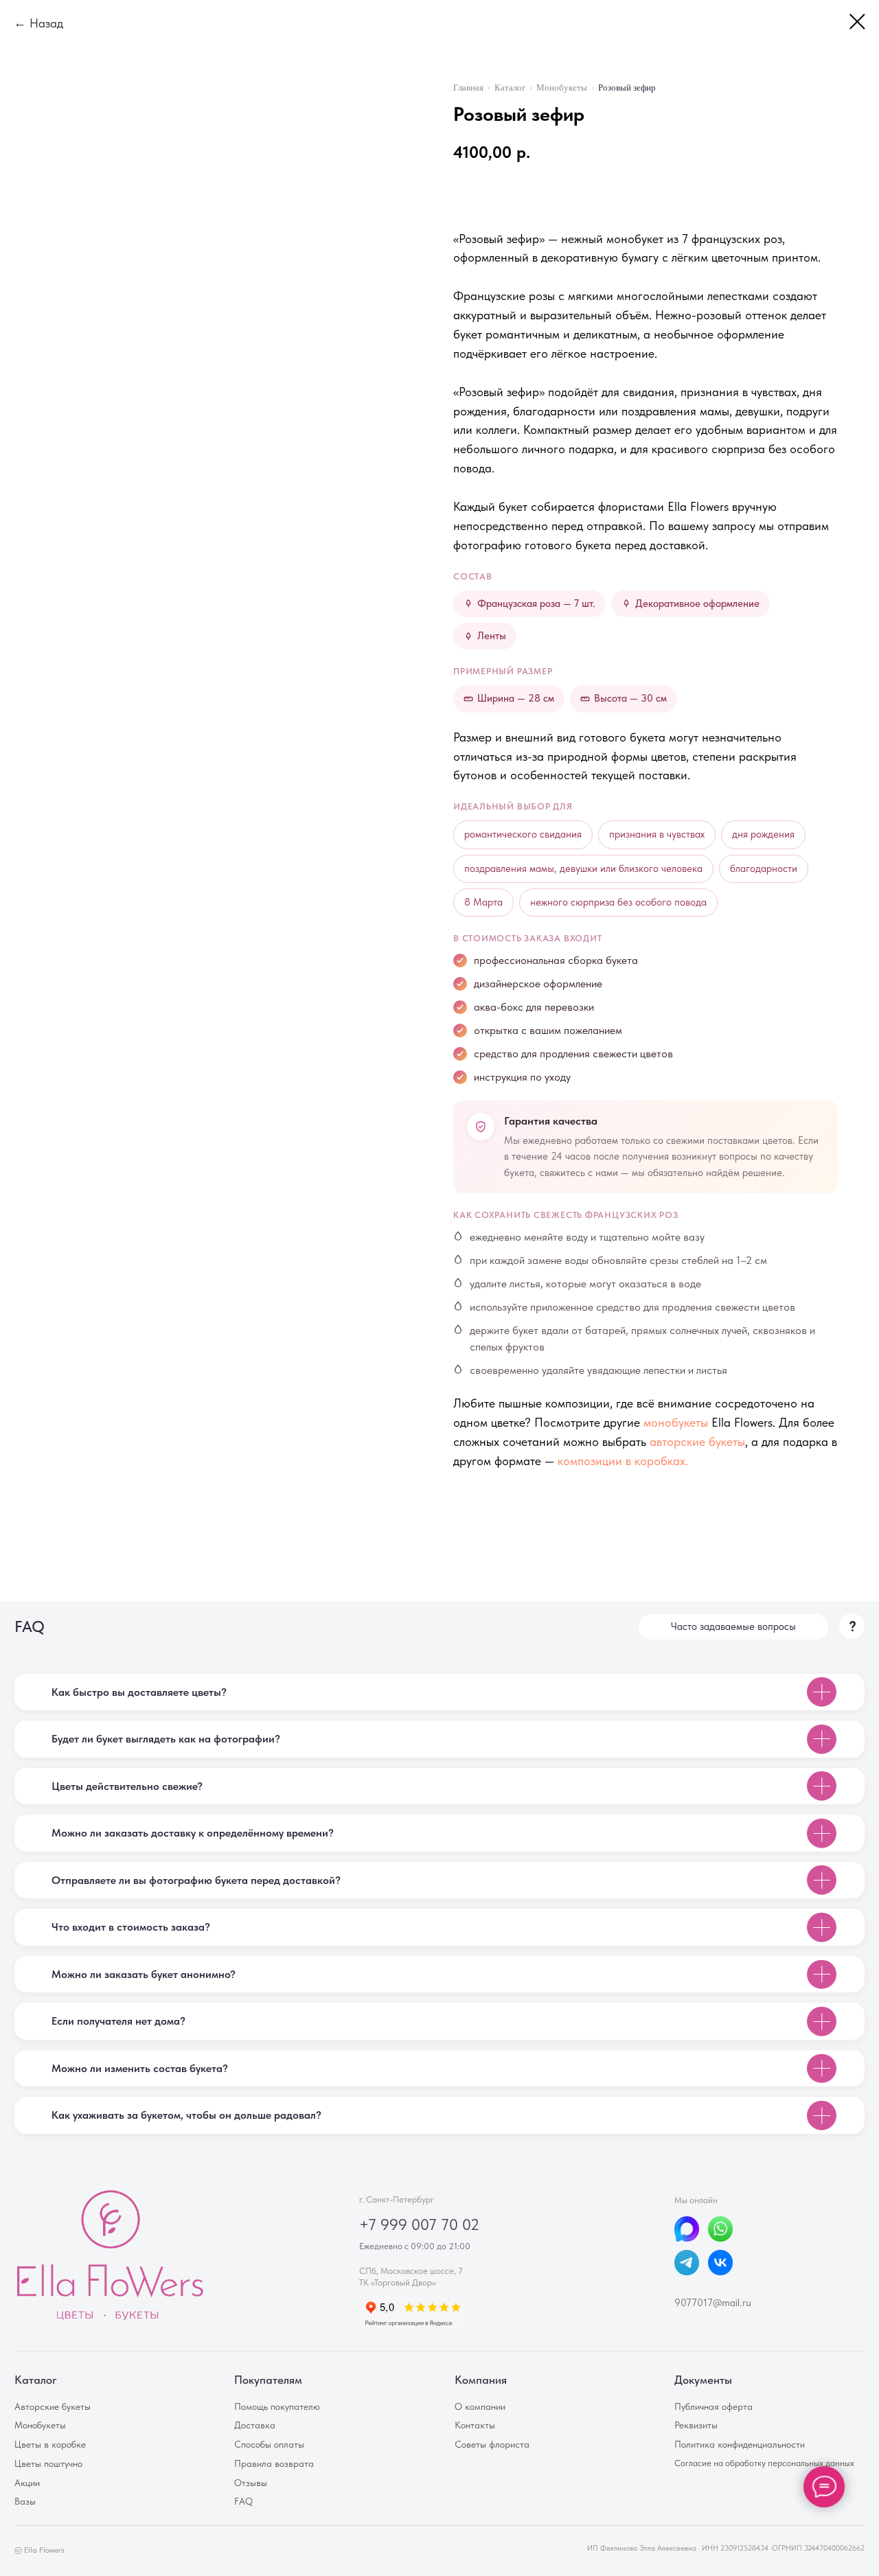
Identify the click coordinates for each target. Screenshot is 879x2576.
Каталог (510, 88)
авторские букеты (697, 1441)
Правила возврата (274, 2463)
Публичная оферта (714, 2406)
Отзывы (251, 2483)
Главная (468, 88)
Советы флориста (492, 2444)
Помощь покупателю (277, 2406)
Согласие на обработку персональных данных (764, 2463)
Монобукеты (562, 88)
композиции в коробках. (623, 1461)
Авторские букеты (53, 2406)
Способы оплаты (269, 2444)
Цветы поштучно (48, 2463)
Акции (27, 2483)
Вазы (25, 2501)
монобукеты (676, 1422)
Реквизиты (696, 2425)
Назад (46, 23)
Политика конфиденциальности (740, 2444)
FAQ (243, 2501)
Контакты (475, 2425)
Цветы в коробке (50, 2444)
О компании (480, 2406)
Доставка (255, 2425)
